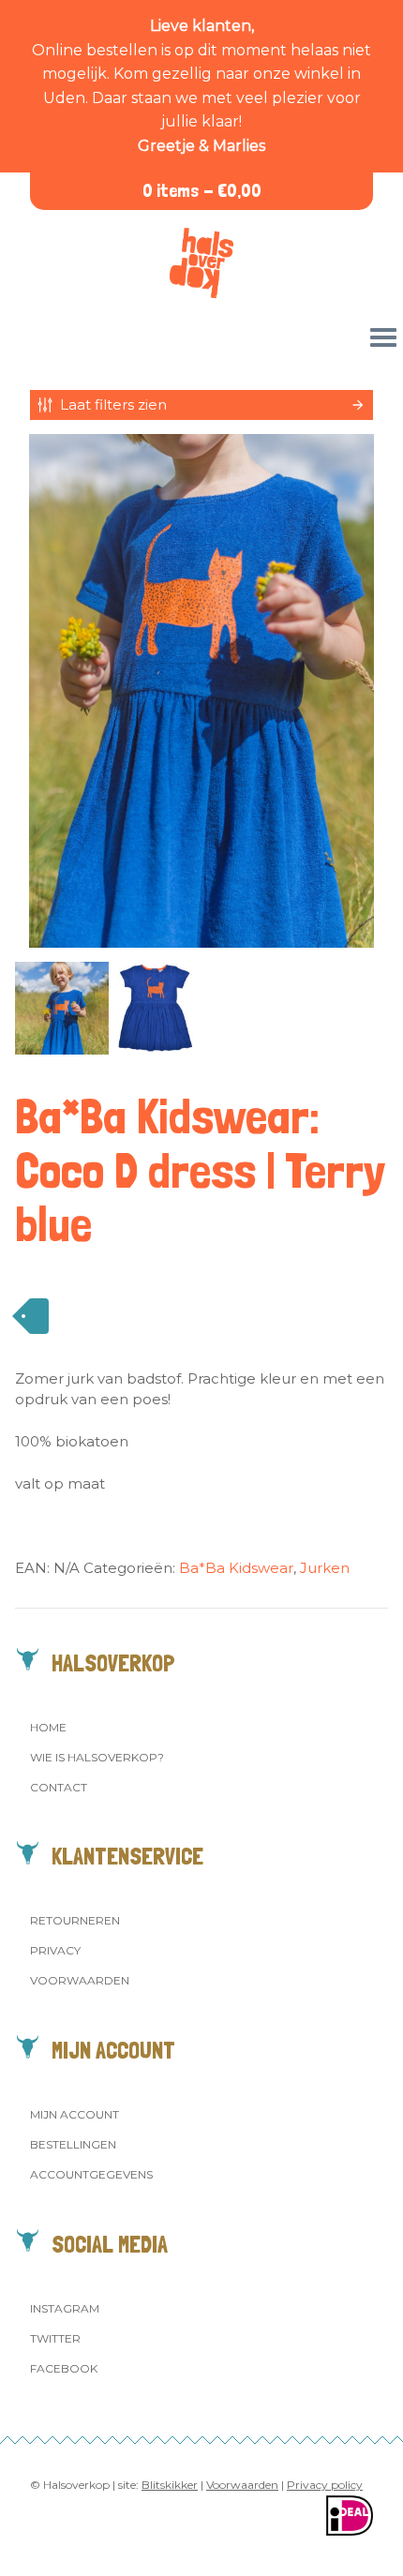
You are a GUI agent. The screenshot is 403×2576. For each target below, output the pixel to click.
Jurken (325, 1568)
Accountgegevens (91, 2174)
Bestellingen (73, 2144)
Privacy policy (325, 2485)
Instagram (65, 2308)
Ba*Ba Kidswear (236, 1568)
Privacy (55, 1950)
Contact (59, 1787)
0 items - (202, 191)
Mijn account (75, 2114)
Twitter (55, 2338)
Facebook (64, 2368)
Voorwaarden (80, 1980)
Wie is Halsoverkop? (97, 1757)
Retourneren (75, 1920)
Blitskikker (170, 2485)
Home (48, 1727)
